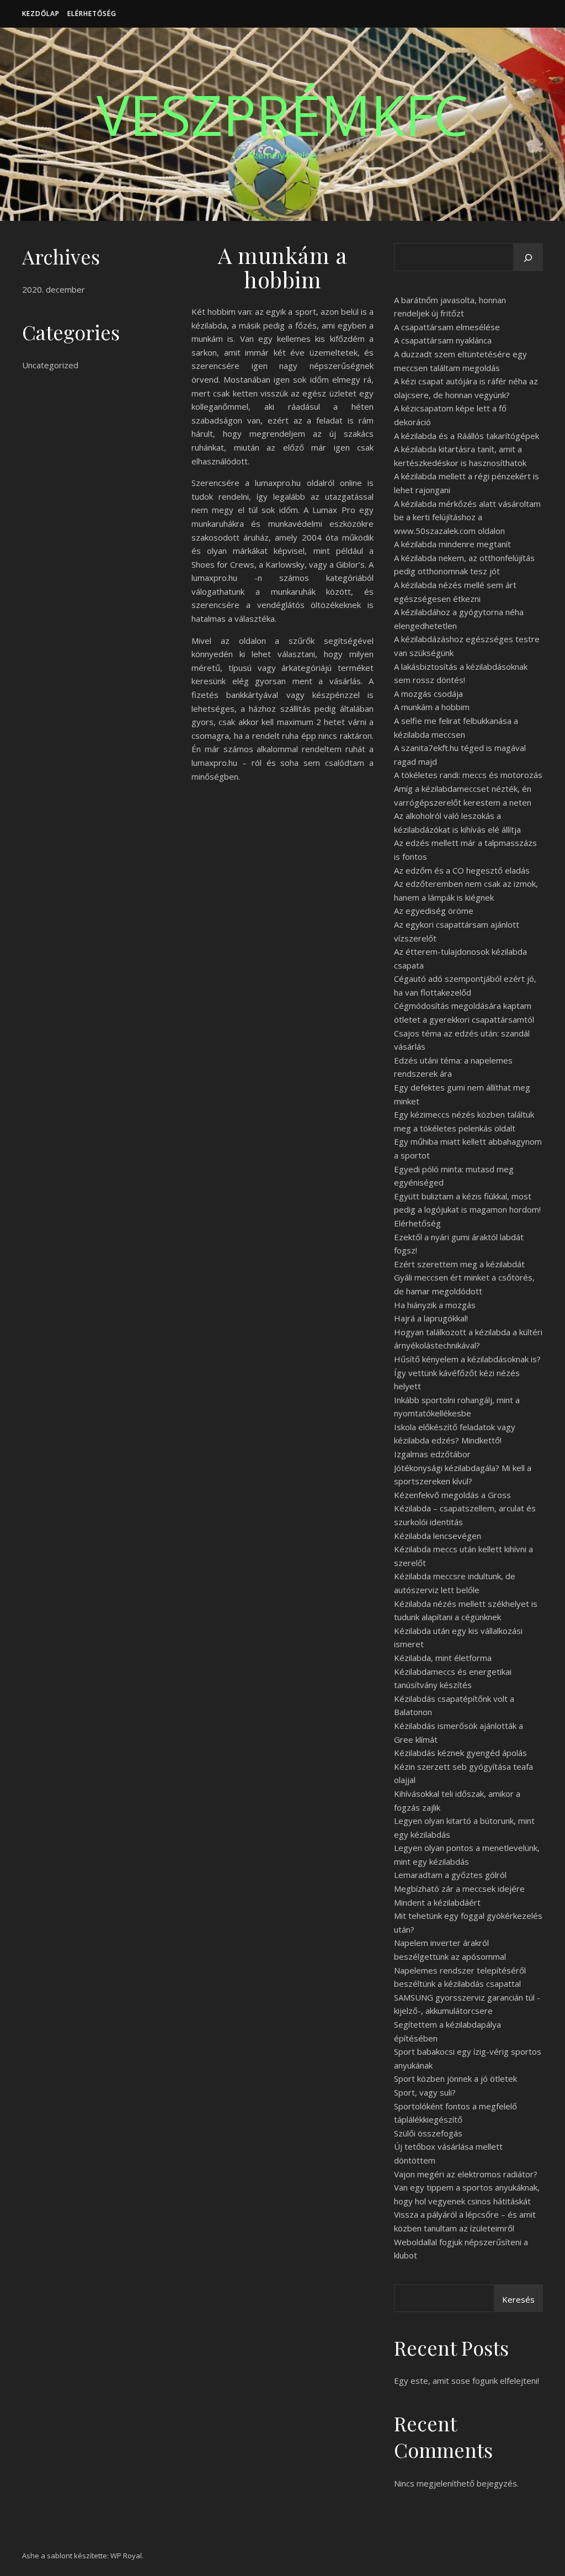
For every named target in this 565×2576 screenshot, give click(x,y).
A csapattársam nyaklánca (443, 340)
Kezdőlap (41, 14)
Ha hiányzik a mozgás (435, 1305)
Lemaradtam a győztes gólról (450, 1875)
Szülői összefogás (428, 2133)
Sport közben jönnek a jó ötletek (455, 2078)
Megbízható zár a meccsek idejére (459, 1889)
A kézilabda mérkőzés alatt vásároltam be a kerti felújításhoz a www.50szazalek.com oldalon (467, 517)
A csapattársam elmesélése (447, 327)
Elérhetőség (92, 14)
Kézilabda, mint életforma (443, 1658)
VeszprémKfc (282, 114)
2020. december (54, 289)
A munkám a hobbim (432, 707)
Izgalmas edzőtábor (432, 1454)
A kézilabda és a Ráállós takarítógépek (467, 436)
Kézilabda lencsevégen (438, 1536)
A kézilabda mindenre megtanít (452, 544)
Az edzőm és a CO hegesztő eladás (462, 870)
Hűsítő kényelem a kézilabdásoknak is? (467, 1359)
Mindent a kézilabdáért (437, 1902)
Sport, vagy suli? (425, 2092)
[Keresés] (528, 258)
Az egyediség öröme (434, 911)
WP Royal (126, 2556)
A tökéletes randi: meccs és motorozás (468, 775)
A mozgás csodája (428, 694)
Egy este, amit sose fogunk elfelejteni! (467, 2381)
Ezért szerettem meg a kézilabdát (459, 1264)
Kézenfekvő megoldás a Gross (452, 1495)
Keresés (518, 2299)
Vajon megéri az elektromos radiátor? (466, 2174)
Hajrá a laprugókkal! (431, 1318)
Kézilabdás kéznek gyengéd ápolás (460, 1753)
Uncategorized (50, 365)
